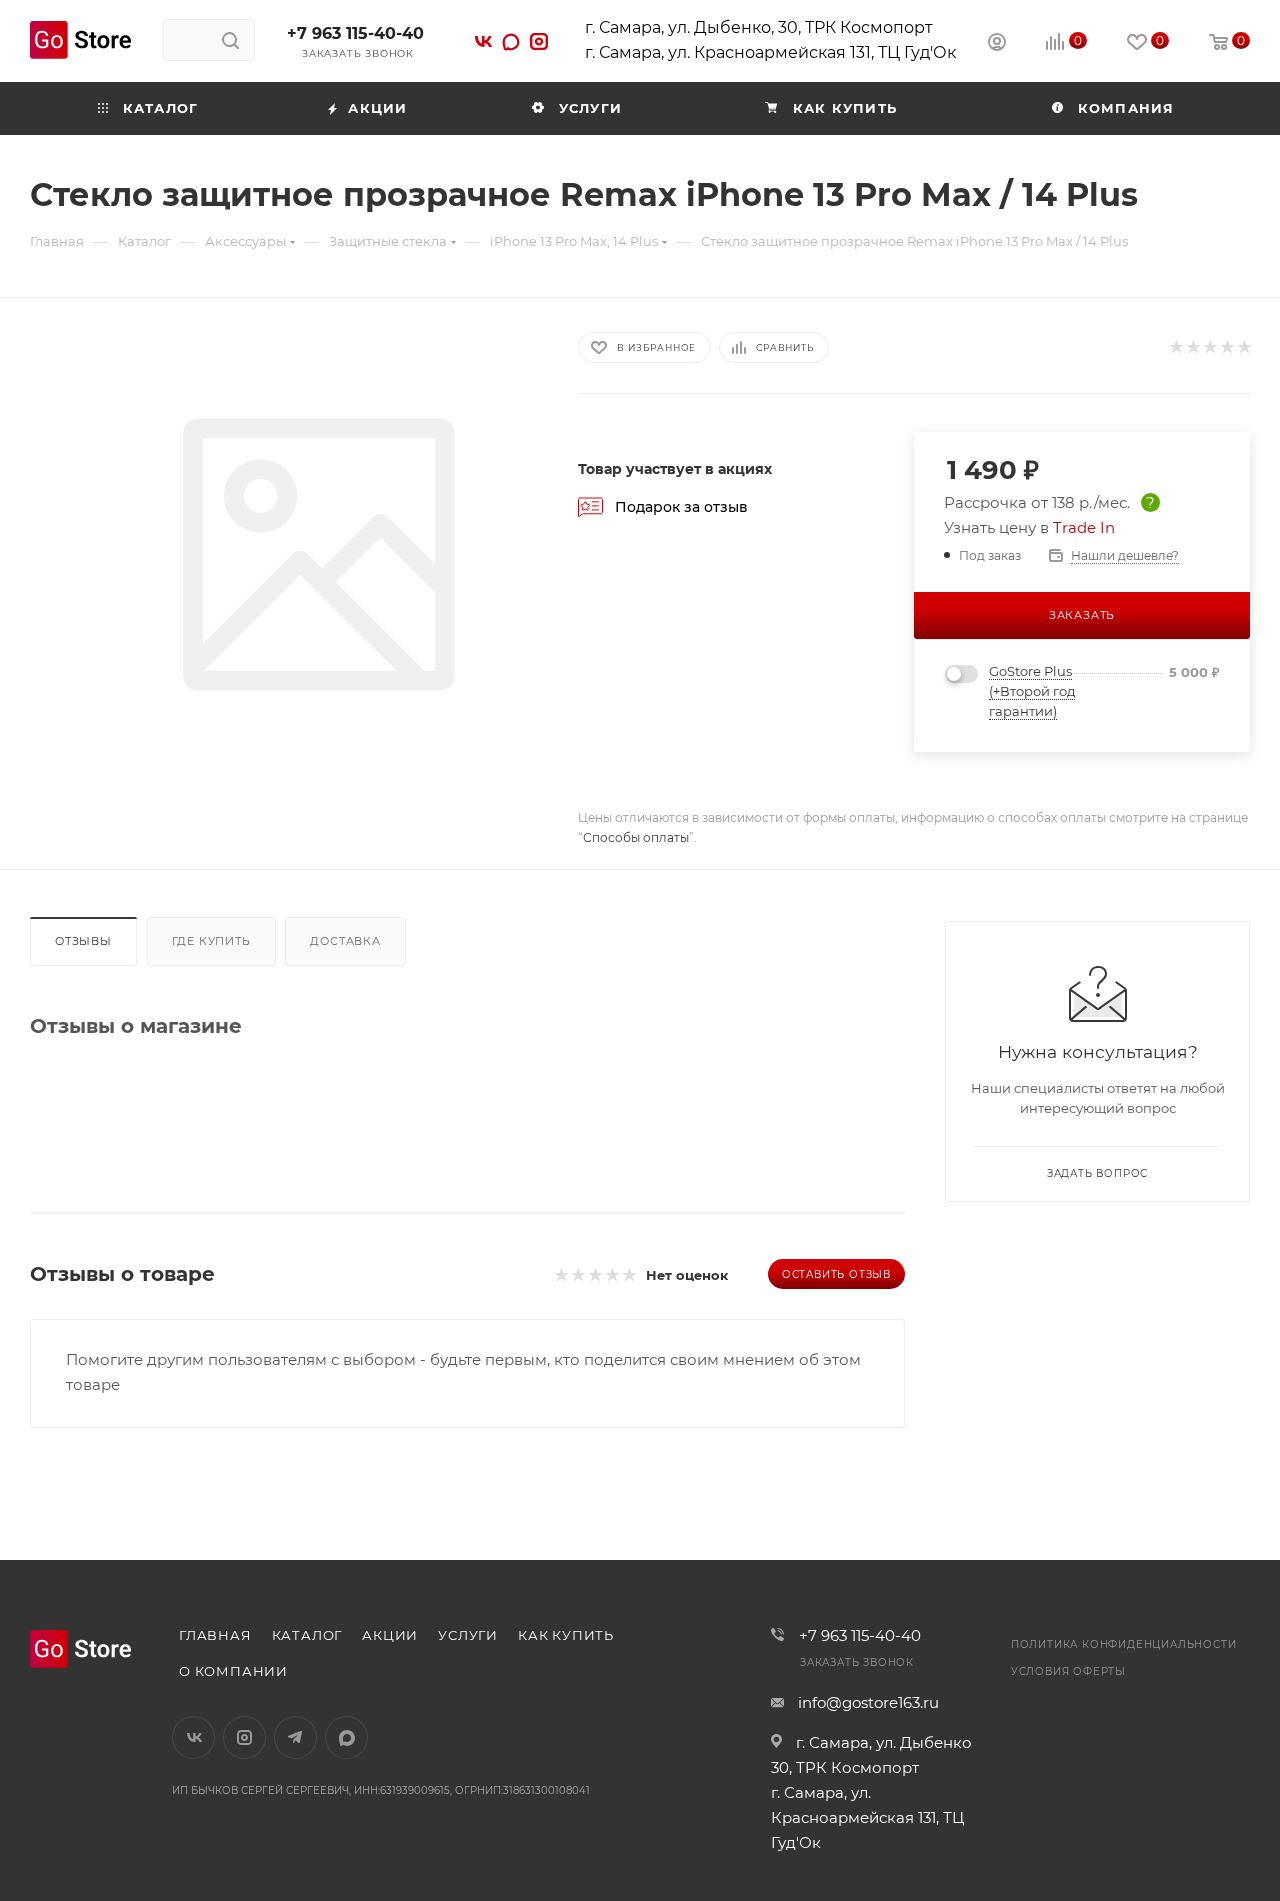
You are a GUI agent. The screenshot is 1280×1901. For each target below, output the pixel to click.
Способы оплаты (636, 837)
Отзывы (83, 941)
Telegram (295, 1737)
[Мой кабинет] (997, 44)
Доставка (345, 941)
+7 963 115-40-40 (355, 33)
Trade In (1084, 527)
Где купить (211, 941)
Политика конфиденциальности (1124, 1644)
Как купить (566, 1635)
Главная (215, 1635)
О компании (233, 1671)
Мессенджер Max (346, 1737)
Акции (390, 1635)
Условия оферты (1068, 1671)
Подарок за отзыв (681, 507)
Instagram (244, 1737)
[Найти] (230, 40)
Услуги (468, 1635)
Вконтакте (193, 1737)
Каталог (307, 1635)
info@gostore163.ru (868, 1702)
